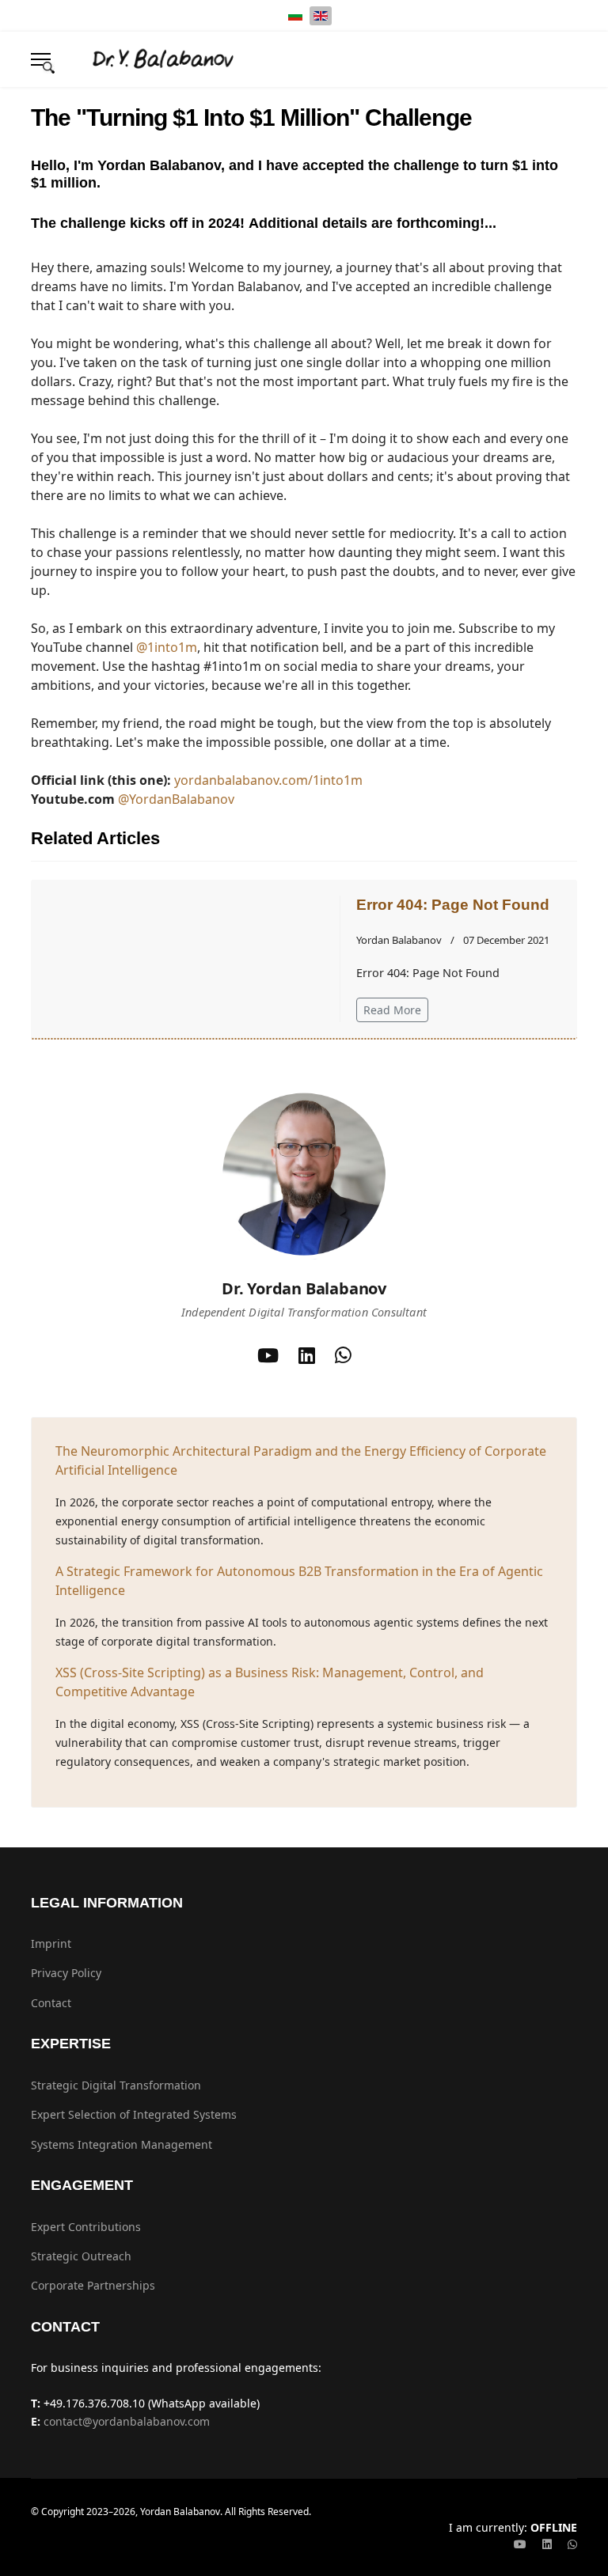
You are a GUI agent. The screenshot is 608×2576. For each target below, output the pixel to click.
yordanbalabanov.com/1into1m (268, 780)
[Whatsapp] (572, 2544)
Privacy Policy (66, 1973)
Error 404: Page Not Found (453, 905)
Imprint (51, 1943)
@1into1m (167, 647)
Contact (51, 2003)
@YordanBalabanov (176, 799)
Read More (392, 1010)
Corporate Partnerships (93, 2285)
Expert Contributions (86, 2227)
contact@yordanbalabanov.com (127, 2421)
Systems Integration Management (122, 2144)
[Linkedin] (547, 2544)
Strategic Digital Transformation (116, 2085)
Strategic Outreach (81, 2256)
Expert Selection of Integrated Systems (134, 2114)
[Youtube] (520, 2544)
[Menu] (41, 59)
